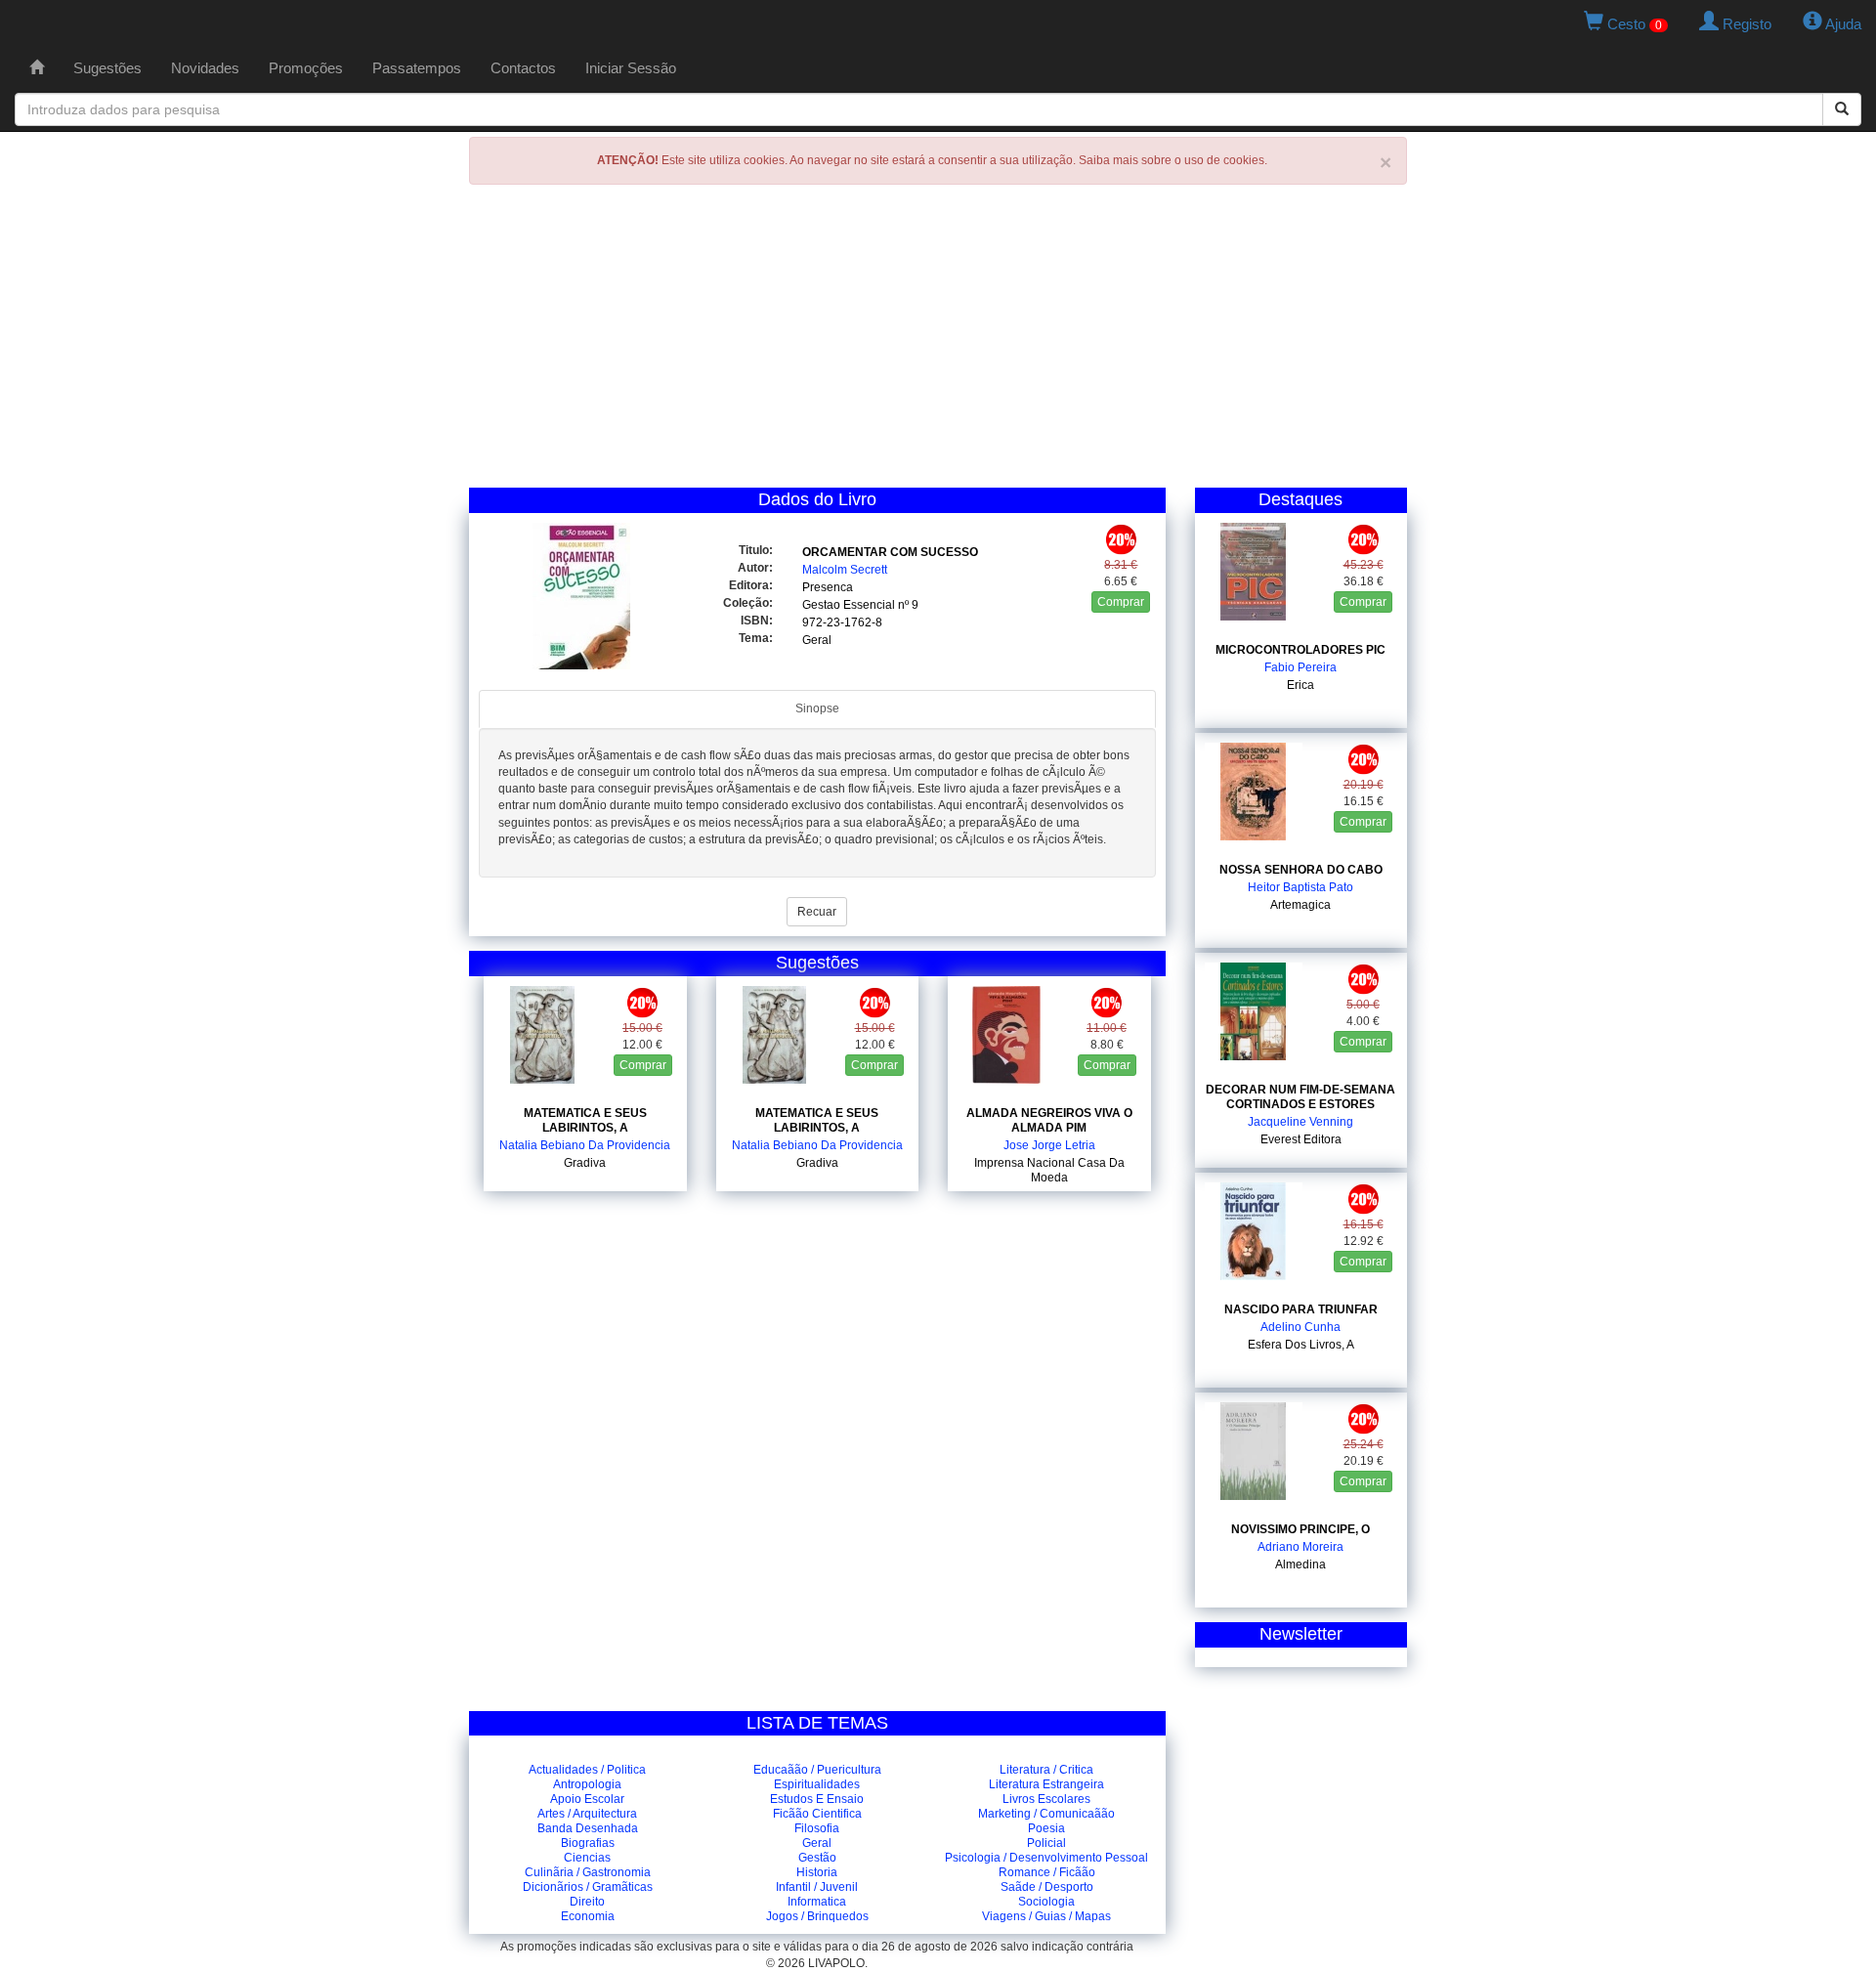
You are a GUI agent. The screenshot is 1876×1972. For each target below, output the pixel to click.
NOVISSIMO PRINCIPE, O (1300, 1529)
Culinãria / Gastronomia (588, 1872)
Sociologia (1046, 1902)
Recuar (817, 912)
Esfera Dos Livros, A (1301, 1345)
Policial (1046, 1843)
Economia (588, 1916)
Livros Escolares (1046, 1799)
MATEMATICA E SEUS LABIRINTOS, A (585, 1120)
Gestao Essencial (849, 605)
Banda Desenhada (588, 1828)
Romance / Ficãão (1047, 1872)
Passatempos (417, 68)
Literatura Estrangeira (1046, 1784)
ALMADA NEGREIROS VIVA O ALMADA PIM (1049, 1120)
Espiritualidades (817, 1784)
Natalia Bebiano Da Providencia (585, 1145)
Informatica (817, 1902)
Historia (817, 1872)
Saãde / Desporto (1047, 1887)
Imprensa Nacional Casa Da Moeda (1049, 1170)
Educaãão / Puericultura (817, 1770)
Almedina (1300, 1565)
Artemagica (1300, 905)
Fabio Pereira (1300, 667)
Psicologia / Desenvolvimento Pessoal (1046, 1858)
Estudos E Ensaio (817, 1799)
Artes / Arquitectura (587, 1814)
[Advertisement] (938, 341)
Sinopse (817, 708)
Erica (1300, 685)
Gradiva (585, 1163)
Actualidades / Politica (587, 1770)
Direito (587, 1902)
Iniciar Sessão (631, 68)
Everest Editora (1301, 1139)
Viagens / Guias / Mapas (1046, 1916)
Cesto (1633, 24)
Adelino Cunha (1300, 1327)
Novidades (205, 68)
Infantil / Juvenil (817, 1887)
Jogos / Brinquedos (817, 1916)
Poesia (1046, 1828)
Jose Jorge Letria (1049, 1145)
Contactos (523, 68)
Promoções (306, 68)
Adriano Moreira (1300, 1547)
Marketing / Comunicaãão (1046, 1814)
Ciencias (587, 1858)
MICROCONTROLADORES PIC (1300, 650)
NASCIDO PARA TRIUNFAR (1301, 1309)
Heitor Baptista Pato (1300, 887)
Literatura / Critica (1046, 1770)
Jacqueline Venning (1300, 1122)
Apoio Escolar (587, 1799)
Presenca (828, 587)
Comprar (1121, 602)
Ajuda (1842, 24)
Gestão (817, 1858)
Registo (1745, 24)
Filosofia (817, 1828)
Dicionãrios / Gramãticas (588, 1887)
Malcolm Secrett (845, 570)
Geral (817, 640)
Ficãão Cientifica (817, 1814)
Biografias (588, 1843)
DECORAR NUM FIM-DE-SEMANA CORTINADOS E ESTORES (1300, 1097)
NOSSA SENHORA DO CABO (1301, 870)
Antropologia (587, 1784)
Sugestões (107, 68)
